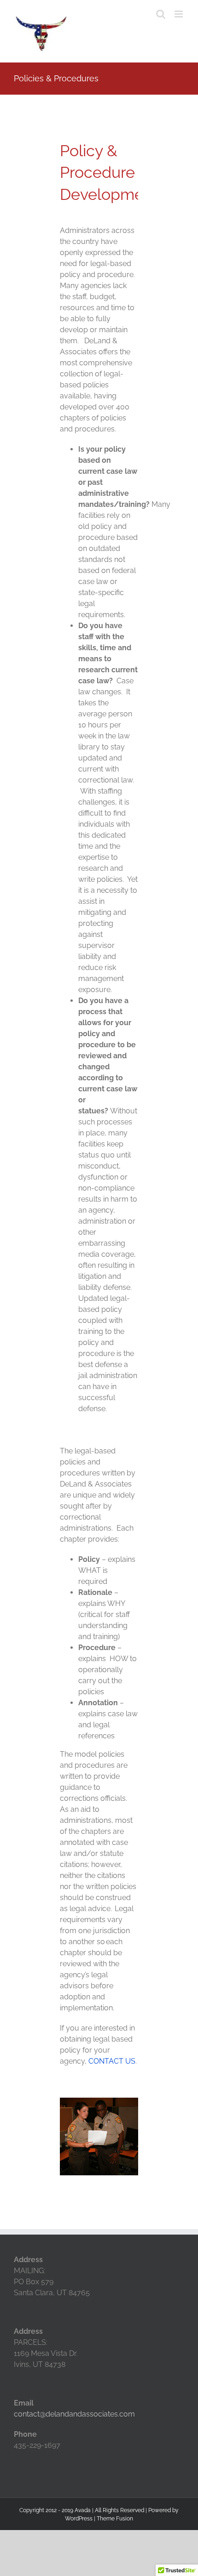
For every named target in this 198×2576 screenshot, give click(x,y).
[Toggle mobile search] (161, 14)
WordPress (79, 2519)
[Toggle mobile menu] (179, 14)
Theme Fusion (115, 2519)
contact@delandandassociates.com (74, 2414)
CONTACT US (112, 2061)
